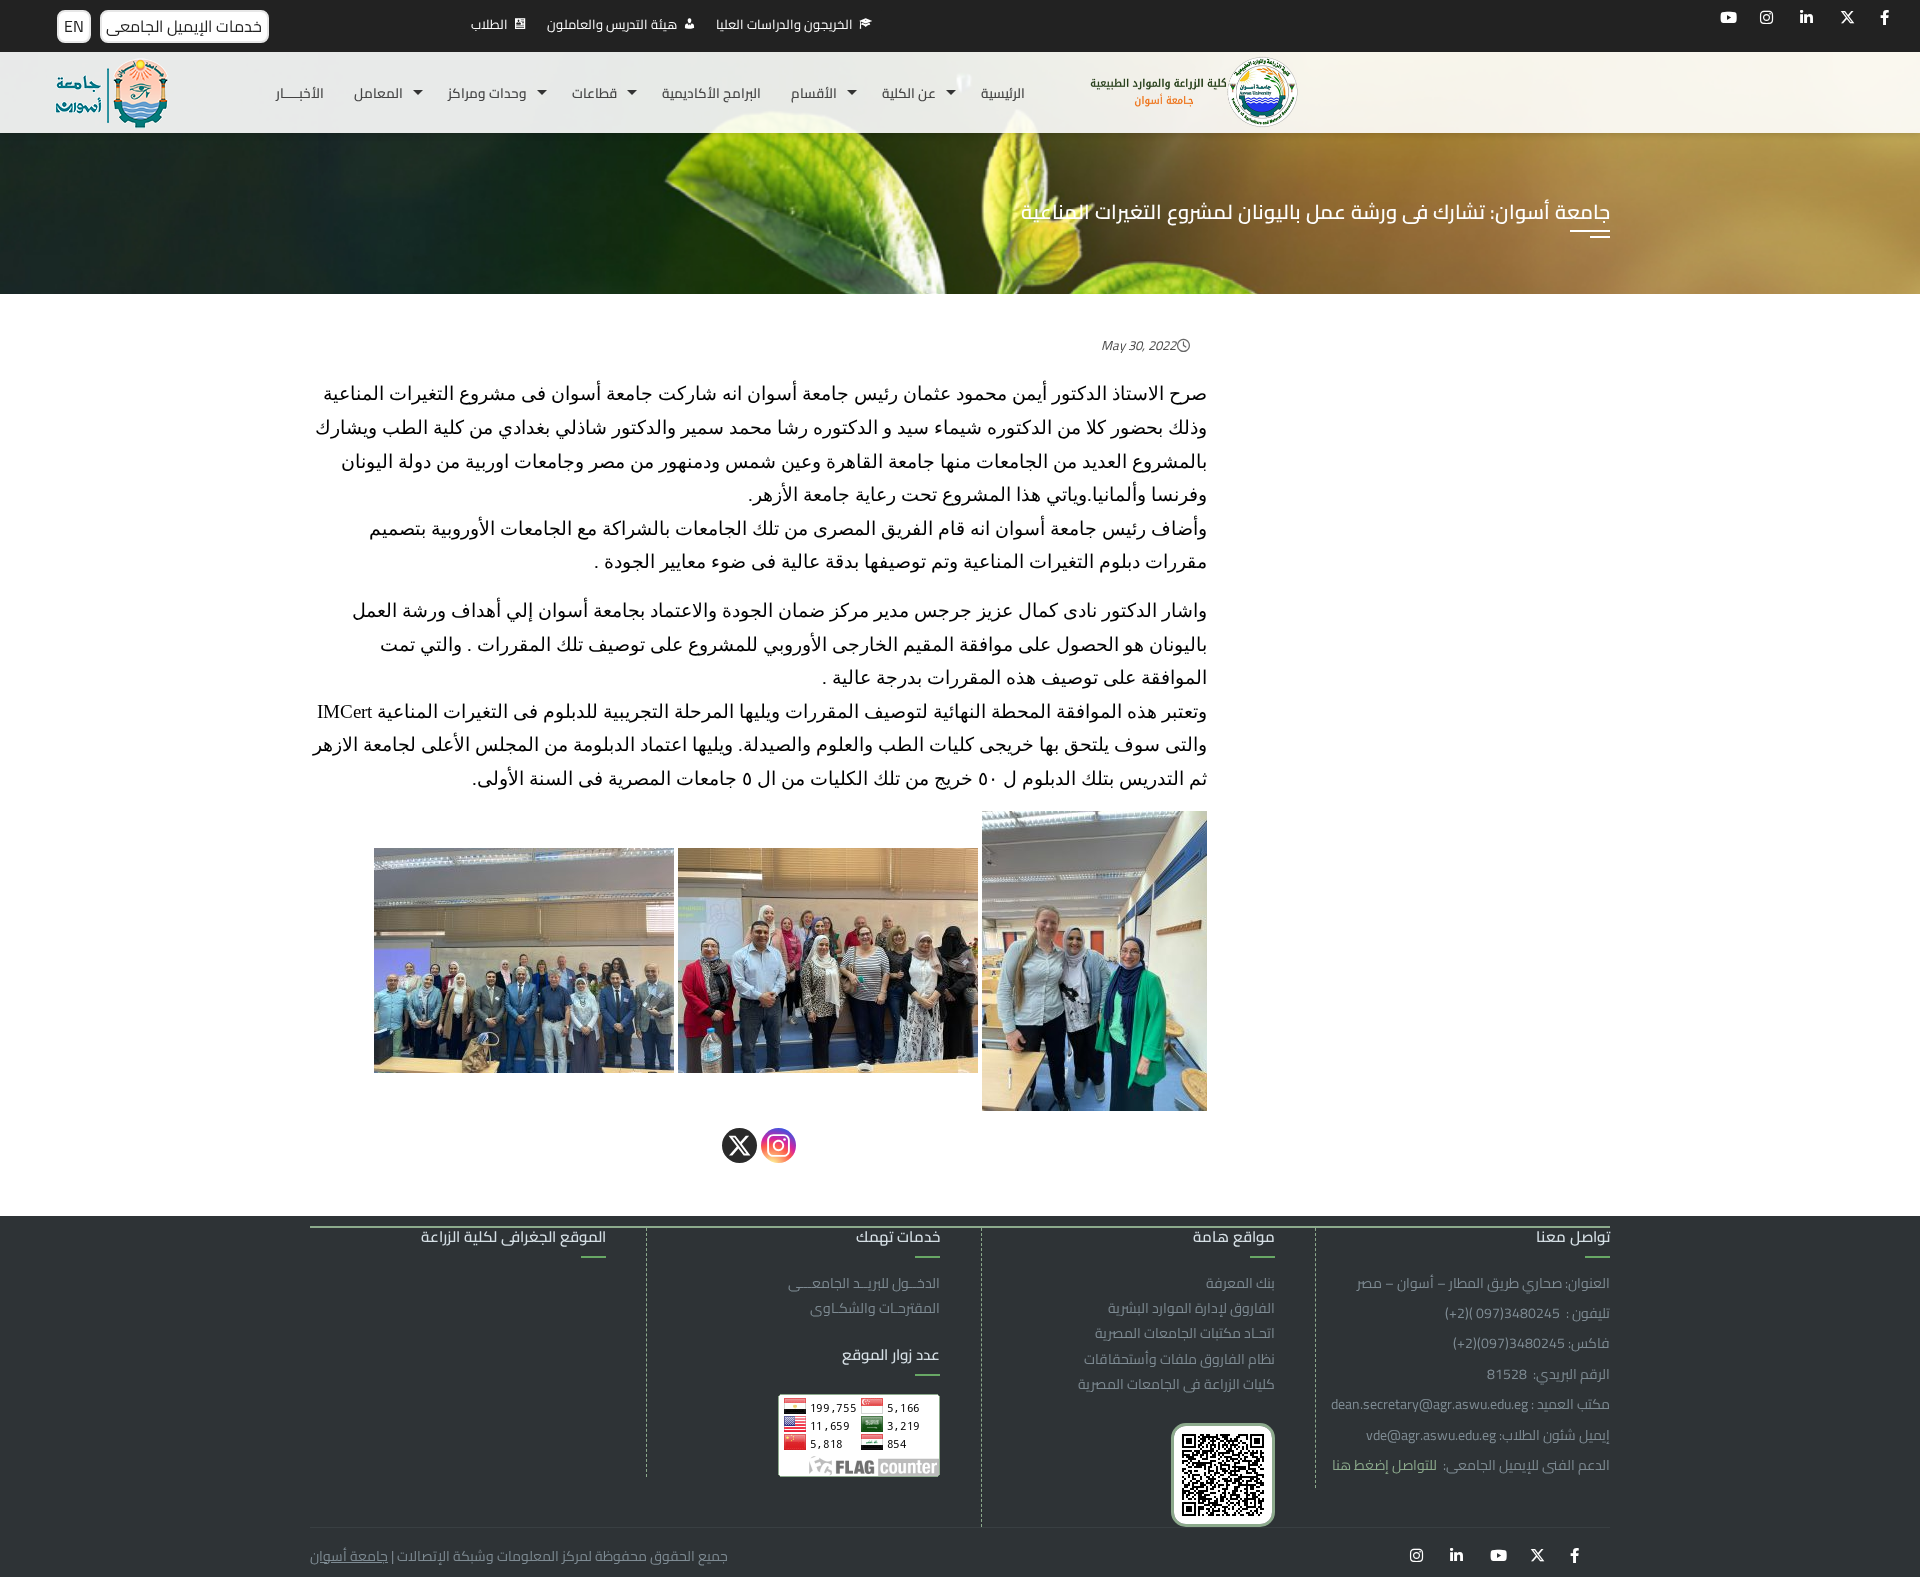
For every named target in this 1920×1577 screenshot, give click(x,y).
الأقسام (814, 93)
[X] (739, 1145)
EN (74, 26)
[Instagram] (778, 1145)
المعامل (378, 93)
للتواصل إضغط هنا (1386, 1465)
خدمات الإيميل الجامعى (184, 26)
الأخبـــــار (300, 93)
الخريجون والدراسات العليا (784, 24)
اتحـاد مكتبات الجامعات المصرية (1185, 1333)
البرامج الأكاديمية (711, 93)
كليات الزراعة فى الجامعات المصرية (1176, 1384)
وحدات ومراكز (487, 93)
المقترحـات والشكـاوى (875, 1308)
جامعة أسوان (349, 1556)
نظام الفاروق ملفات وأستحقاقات (1179, 1359)
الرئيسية (1003, 93)
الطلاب (489, 24)
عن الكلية (909, 93)
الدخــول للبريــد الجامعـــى (864, 1283)
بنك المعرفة (1240, 1283)
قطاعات (594, 93)
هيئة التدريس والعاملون (612, 24)
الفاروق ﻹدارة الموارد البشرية (1191, 1308)
